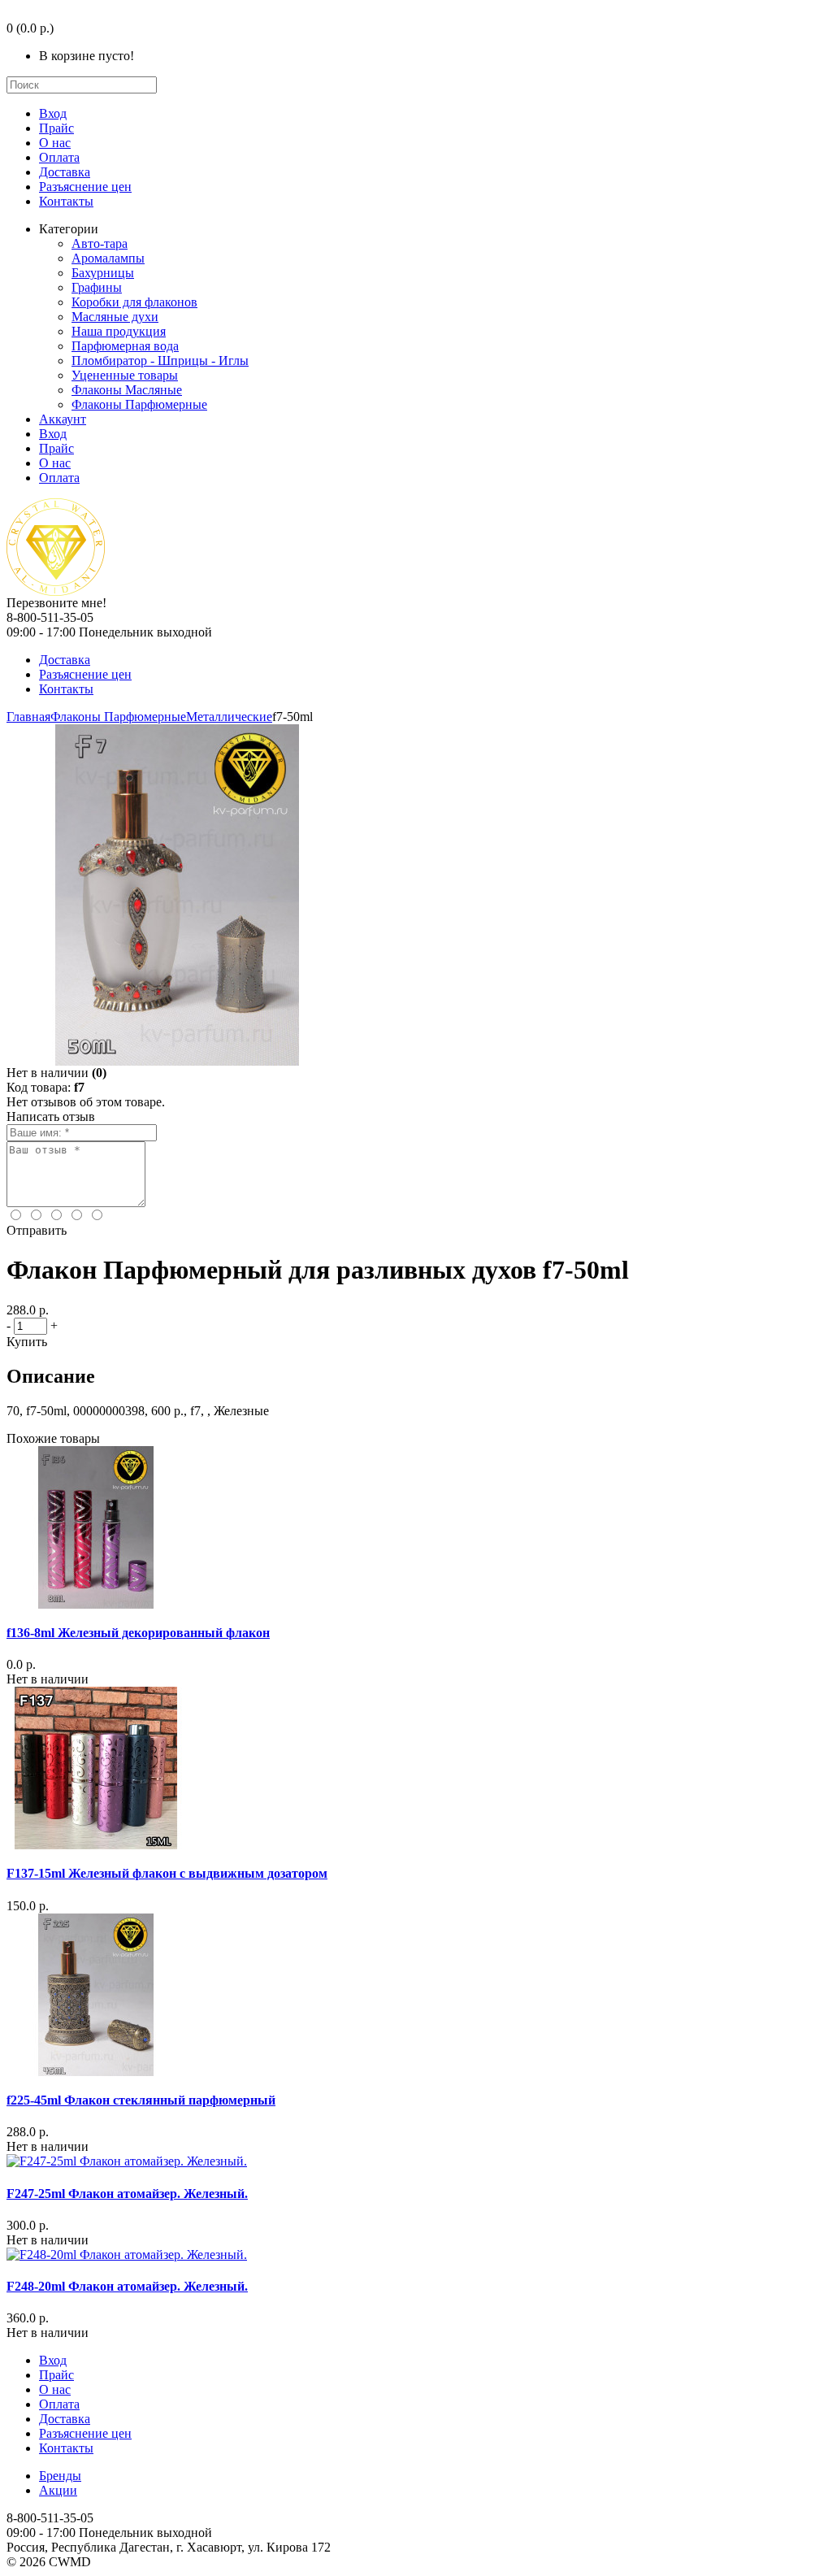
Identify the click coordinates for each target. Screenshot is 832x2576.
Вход (53, 113)
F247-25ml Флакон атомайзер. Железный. (127, 2194)
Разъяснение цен (85, 187)
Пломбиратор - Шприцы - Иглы (160, 361)
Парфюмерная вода (125, 346)
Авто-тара (100, 243)
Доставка (65, 172)
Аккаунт (63, 419)
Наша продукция (119, 331)
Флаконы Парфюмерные (139, 404)
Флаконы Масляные (127, 390)
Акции (58, 2490)
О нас (55, 143)
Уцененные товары (125, 375)
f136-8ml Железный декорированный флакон (138, 1633)
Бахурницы (103, 273)
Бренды (60, 2476)
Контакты (66, 201)
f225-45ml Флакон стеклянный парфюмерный (141, 2100)
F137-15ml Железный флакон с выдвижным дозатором (167, 1873)
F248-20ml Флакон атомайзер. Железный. (127, 2286)
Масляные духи (115, 317)
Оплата (59, 157)
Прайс (56, 128)
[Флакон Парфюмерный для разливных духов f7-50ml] (177, 1061)
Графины (97, 287)
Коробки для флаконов (134, 302)
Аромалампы (108, 258)
